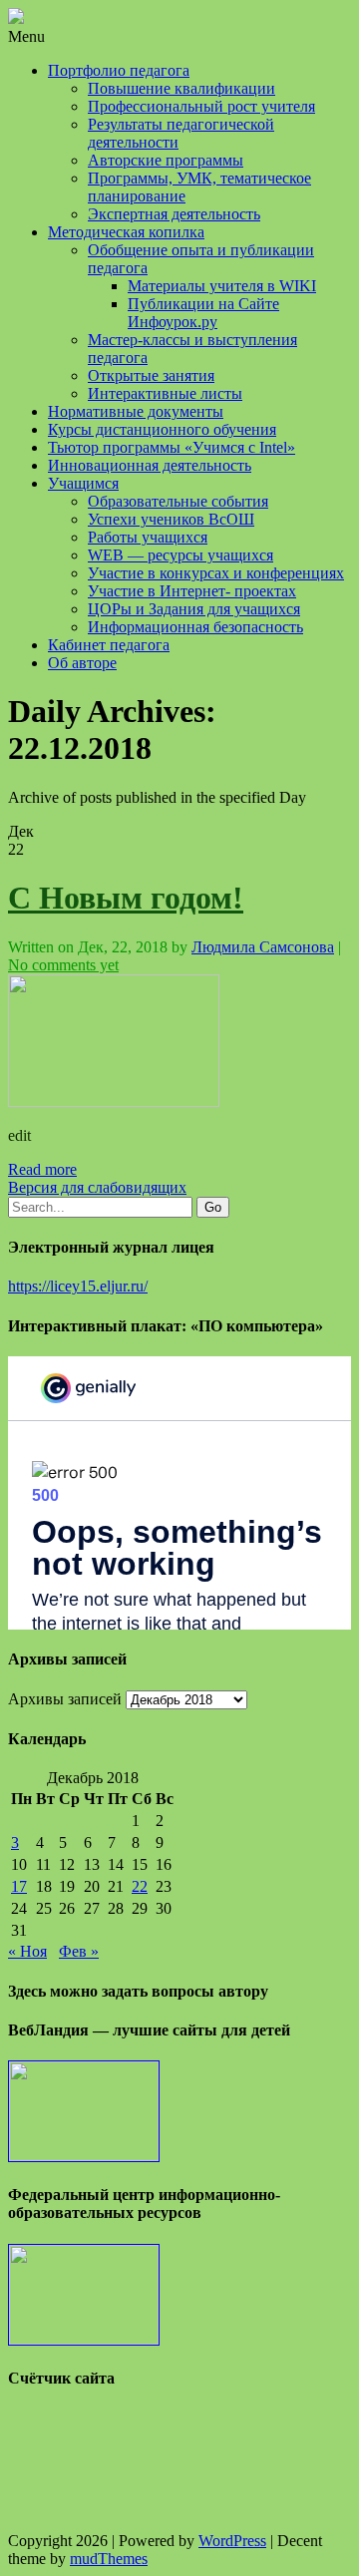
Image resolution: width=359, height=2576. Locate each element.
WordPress (232, 2541)
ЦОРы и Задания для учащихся (194, 609)
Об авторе (82, 663)
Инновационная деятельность (150, 465)
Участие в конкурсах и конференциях (216, 573)
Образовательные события (178, 501)
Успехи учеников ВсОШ (171, 519)
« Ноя (27, 1951)
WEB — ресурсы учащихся (180, 555)
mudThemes (109, 2559)
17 (19, 1886)
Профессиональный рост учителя (201, 106)
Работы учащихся (148, 537)
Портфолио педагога (119, 70)
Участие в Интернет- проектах (192, 591)
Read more (42, 1169)
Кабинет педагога (109, 645)
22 (140, 1886)
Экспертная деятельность (174, 214)
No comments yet (63, 965)
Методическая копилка (126, 232)
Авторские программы (166, 160)
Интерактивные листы (165, 393)
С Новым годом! (126, 898)
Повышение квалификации (181, 88)
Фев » (79, 1951)
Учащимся (83, 483)
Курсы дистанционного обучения (162, 429)
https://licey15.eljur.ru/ (78, 1286)
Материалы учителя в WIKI (222, 286)
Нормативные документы (136, 411)
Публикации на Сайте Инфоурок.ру (203, 313)
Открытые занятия (151, 375)
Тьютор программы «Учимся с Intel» (172, 447)
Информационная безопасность (195, 627)
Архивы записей (65, 1699)
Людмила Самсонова (263, 947)
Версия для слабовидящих (97, 1187)
